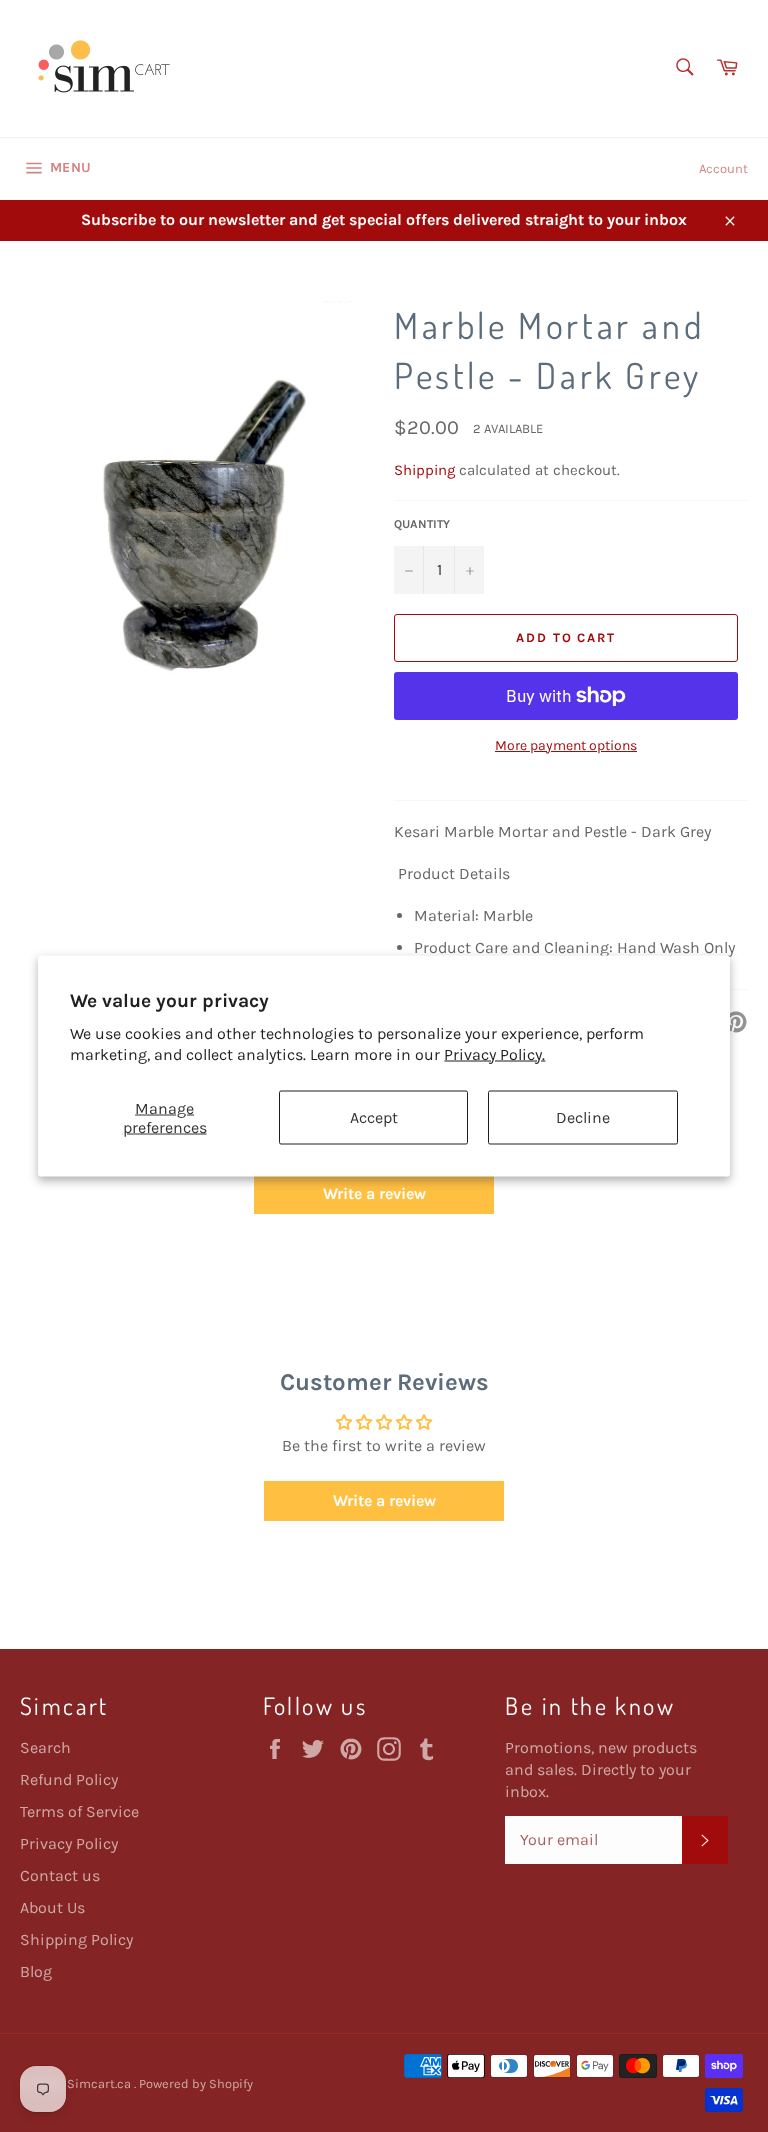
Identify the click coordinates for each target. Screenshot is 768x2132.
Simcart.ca (100, 2083)
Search (45, 1747)
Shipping (424, 470)
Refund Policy (69, 1779)
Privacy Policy (69, 1843)
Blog (36, 1971)
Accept (374, 1117)
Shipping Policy (76, 1939)
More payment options (566, 745)
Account (723, 168)
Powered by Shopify (196, 2083)
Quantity (422, 524)
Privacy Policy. (494, 1053)
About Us (52, 1907)
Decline (583, 1117)
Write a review (374, 1193)
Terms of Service (79, 1811)
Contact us (60, 1875)
